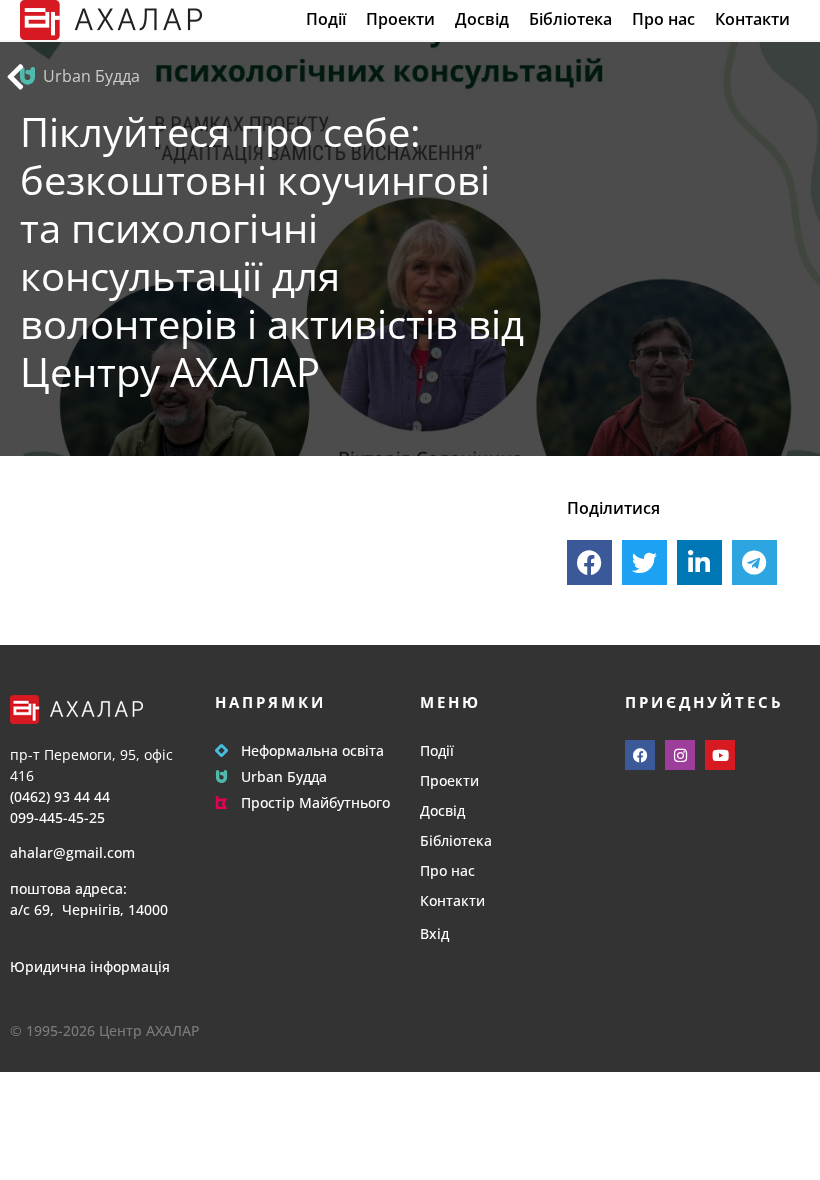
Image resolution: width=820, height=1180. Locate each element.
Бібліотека (570, 19)
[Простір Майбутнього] (221, 802)
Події (326, 19)
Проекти (400, 19)
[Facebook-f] (640, 755)
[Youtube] (720, 755)
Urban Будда (284, 776)
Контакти (752, 19)
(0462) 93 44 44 (60, 796)
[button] (589, 562)
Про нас (663, 19)
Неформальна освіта (312, 750)
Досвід (482, 19)
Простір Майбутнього (315, 802)
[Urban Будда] (221, 776)
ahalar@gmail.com (72, 852)
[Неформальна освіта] (221, 750)
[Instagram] (680, 755)
